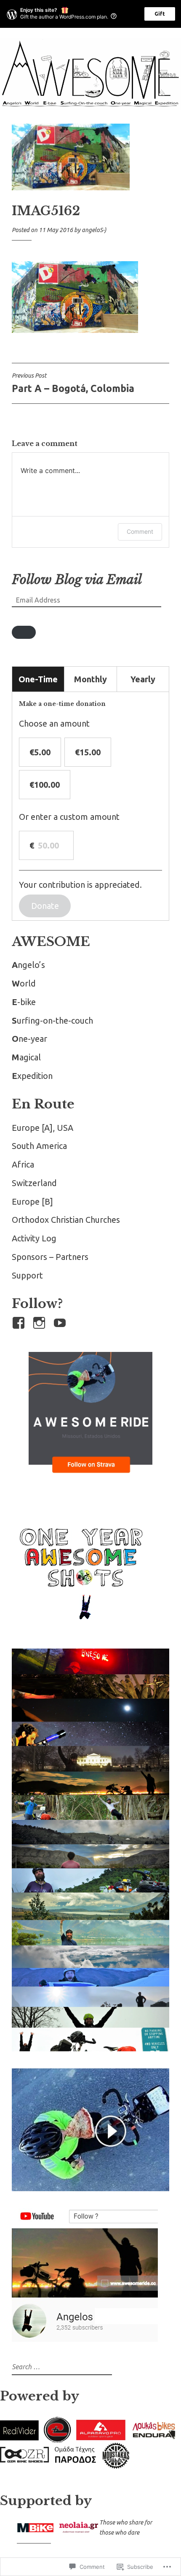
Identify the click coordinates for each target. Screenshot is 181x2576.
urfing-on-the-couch (52, 1020)
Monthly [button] (90, 679)
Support (27, 1275)
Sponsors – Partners (50, 1257)
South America (39, 1146)
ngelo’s (28, 965)
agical (26, 1057)
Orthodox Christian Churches (66, 1220)
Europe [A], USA (43, 1128)
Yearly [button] (143, 679)
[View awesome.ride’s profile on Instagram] (41, 1323)
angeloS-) (94, 230)
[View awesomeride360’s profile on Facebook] (20, 1323)
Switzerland (34, 1183)
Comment (140, 531)
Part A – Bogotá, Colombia (73, 383)
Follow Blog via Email (77, 580)
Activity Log (34, 1238)
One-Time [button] (38, 679)
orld (24, 983)
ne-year (29, 1039)
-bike (24, 1002)
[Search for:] (61, 2366)
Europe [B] (32, 1202)
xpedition (32, 1076)
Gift (160, 14)
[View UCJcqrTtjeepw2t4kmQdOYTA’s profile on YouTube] (61, 1323)
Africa (23, 1164)
